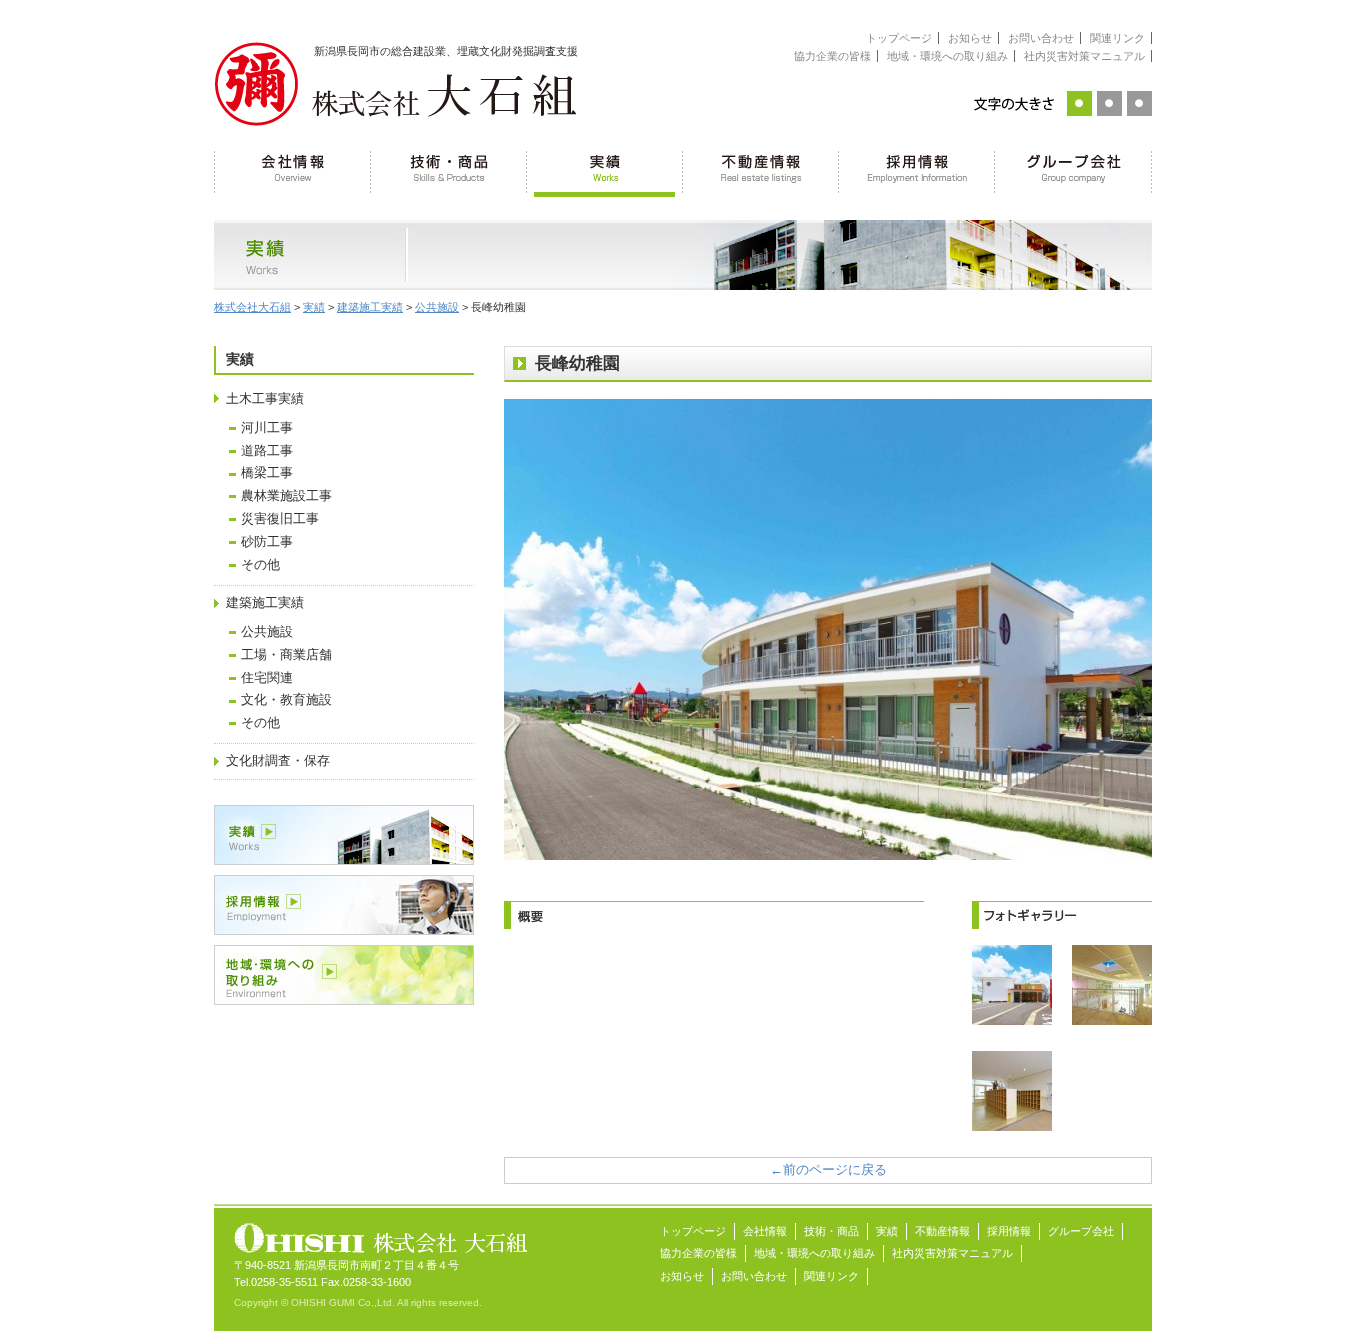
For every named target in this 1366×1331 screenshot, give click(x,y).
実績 (605, 170)
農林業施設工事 (286, 496)
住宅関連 (267, 678)
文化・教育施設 (286, 700)
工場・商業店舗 (286, 655)
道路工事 (267, 451)
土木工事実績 (265, 399)
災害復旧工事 (280, 519)
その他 (260, 565)
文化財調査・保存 (278, 761)
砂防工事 (267, 542)
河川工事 (267, 428)
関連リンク (1117, 38)
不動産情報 (761, 170)
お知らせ (970, 38)
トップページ (899, 38)
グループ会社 (1073, 170)
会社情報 (292, 170)
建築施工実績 (265, 603)
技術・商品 (449, 170)
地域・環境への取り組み (947, 56)
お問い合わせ (1041, 38)
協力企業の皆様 (832, 56)
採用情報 (917, 170)
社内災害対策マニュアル (1084, 56)
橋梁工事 (267, 473)
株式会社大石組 (252, 307)
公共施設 (267, 632)
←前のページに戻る (828, 1170)
